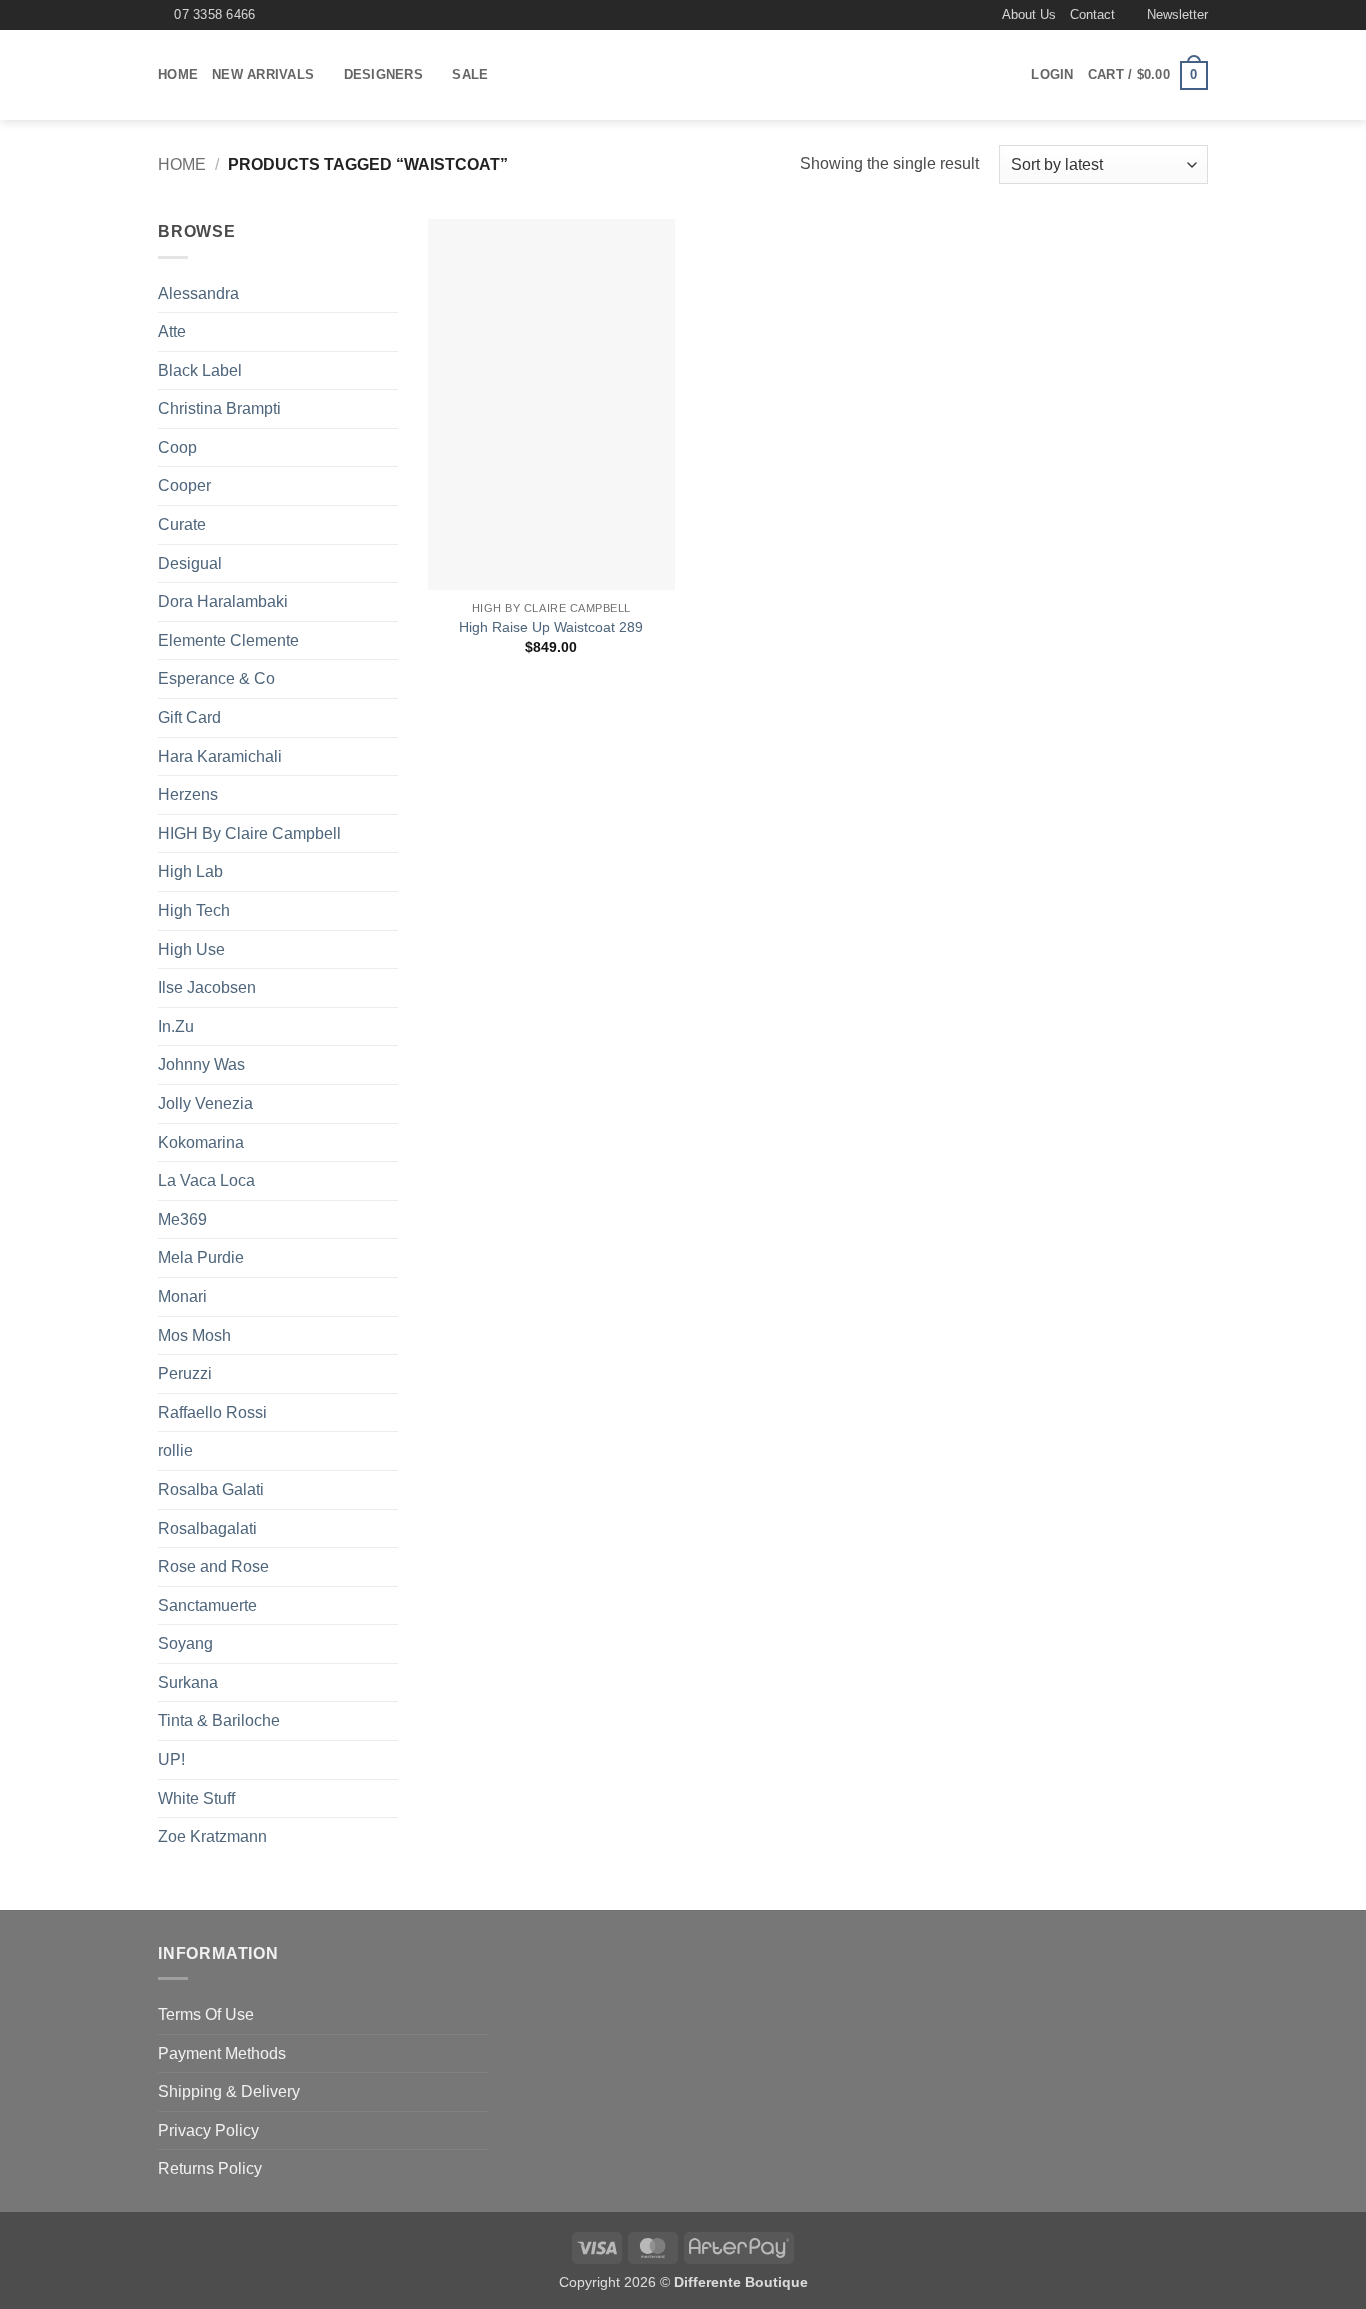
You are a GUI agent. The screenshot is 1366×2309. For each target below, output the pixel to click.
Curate (182, 524)
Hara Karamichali (220, 756)
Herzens (188, 794)
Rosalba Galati (211, 1489)
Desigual (190, 563)
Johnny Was (201, 1064)
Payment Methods (222, 2053)
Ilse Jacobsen (207, 987)
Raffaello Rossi (212, 1412)
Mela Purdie (201, 1257)
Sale (470, 74)
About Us (1029, 14)
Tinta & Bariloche (219, 1720)
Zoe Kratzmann (212, 1836)
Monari (182, 1296)
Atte (172, 331)
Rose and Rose (213, 1566)
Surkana (188, 1682)
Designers (383, 74)
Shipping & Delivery (229, 2091)
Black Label (200, 370)
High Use (191, 949)
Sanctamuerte (207, 1605)
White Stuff (196, 1798)
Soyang (185, 1643)
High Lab (190, 871)
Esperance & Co (216, 678)
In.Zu (176, 1026)
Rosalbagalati (207, 1528)
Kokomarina (201, 1142)
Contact (1092, 14)
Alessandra (198, 293)
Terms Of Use (206, 2014)
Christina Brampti (219, 408)
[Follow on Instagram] (979, 15)
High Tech (194, 910)
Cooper (184, 485)
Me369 (182, 1219)
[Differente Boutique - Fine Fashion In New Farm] (683, 76)
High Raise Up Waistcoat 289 (551, 627)
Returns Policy (210, 2168)
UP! (171, 1759)
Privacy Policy (208, 2130)
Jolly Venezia (205, 1103)
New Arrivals (263, 74)
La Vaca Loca (206, 1180)
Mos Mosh (194, 1335)
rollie (175, 1450)
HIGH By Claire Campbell (249, 833)
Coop (177, 447)
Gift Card (189, 717)
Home (178, 74)
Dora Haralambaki (223, 601)
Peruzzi (185, 1373)
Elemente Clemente (228, 640)
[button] (1168, 15)
